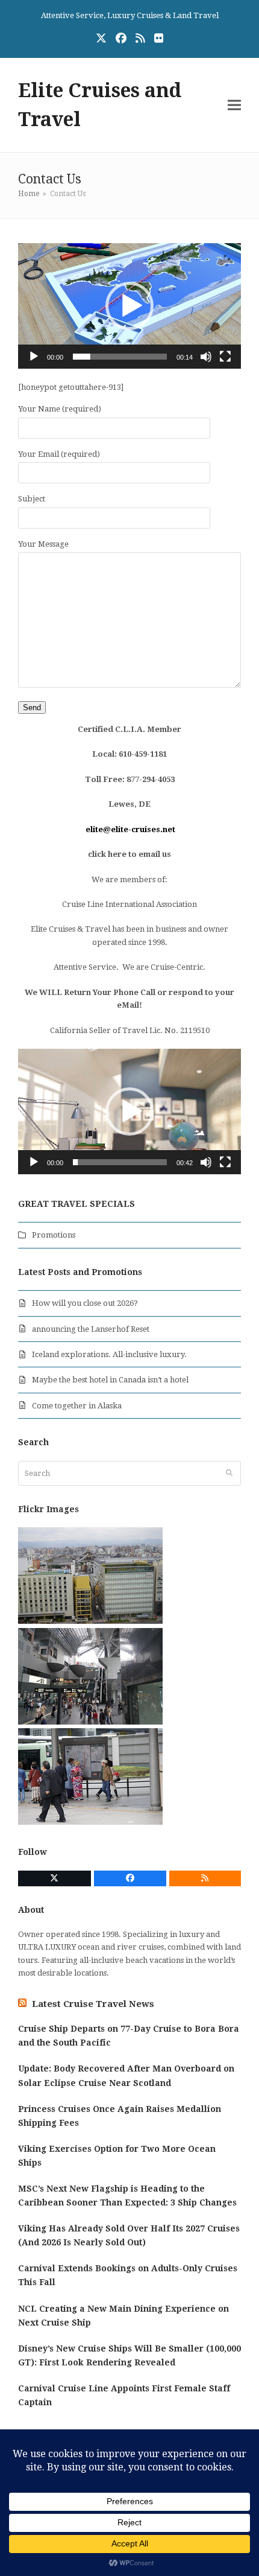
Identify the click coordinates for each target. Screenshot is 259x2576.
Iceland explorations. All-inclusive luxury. (109, 1354)
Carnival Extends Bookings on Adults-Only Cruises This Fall (128, 2275)
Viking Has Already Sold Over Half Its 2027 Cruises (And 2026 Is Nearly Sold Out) (129, 2235)
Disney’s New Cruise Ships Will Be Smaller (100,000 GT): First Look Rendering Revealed (129, 2355)
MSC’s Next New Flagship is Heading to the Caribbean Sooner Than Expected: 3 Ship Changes (127, 2196)
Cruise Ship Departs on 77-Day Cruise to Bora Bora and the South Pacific (129, 2036)
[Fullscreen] (225, 357)
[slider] (120, 357)
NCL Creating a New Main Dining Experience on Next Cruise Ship (123, 2316)
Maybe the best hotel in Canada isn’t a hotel (110, 1380)
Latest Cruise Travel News (93, 2004)
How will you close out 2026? (85, 1303)
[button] (234, 105)
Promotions (54, 1235)
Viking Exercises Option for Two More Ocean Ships (117, 2156)
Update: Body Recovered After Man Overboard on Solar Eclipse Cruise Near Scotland (126, 2075)
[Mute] (206, 357)
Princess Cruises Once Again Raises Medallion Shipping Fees (120, 2116)
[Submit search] (229, 1473)
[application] (129, 306)
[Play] (34, 357)
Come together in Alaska (77, 1406)
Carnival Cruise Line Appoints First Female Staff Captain (124, 2395)
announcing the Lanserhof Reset (91, 1329)
